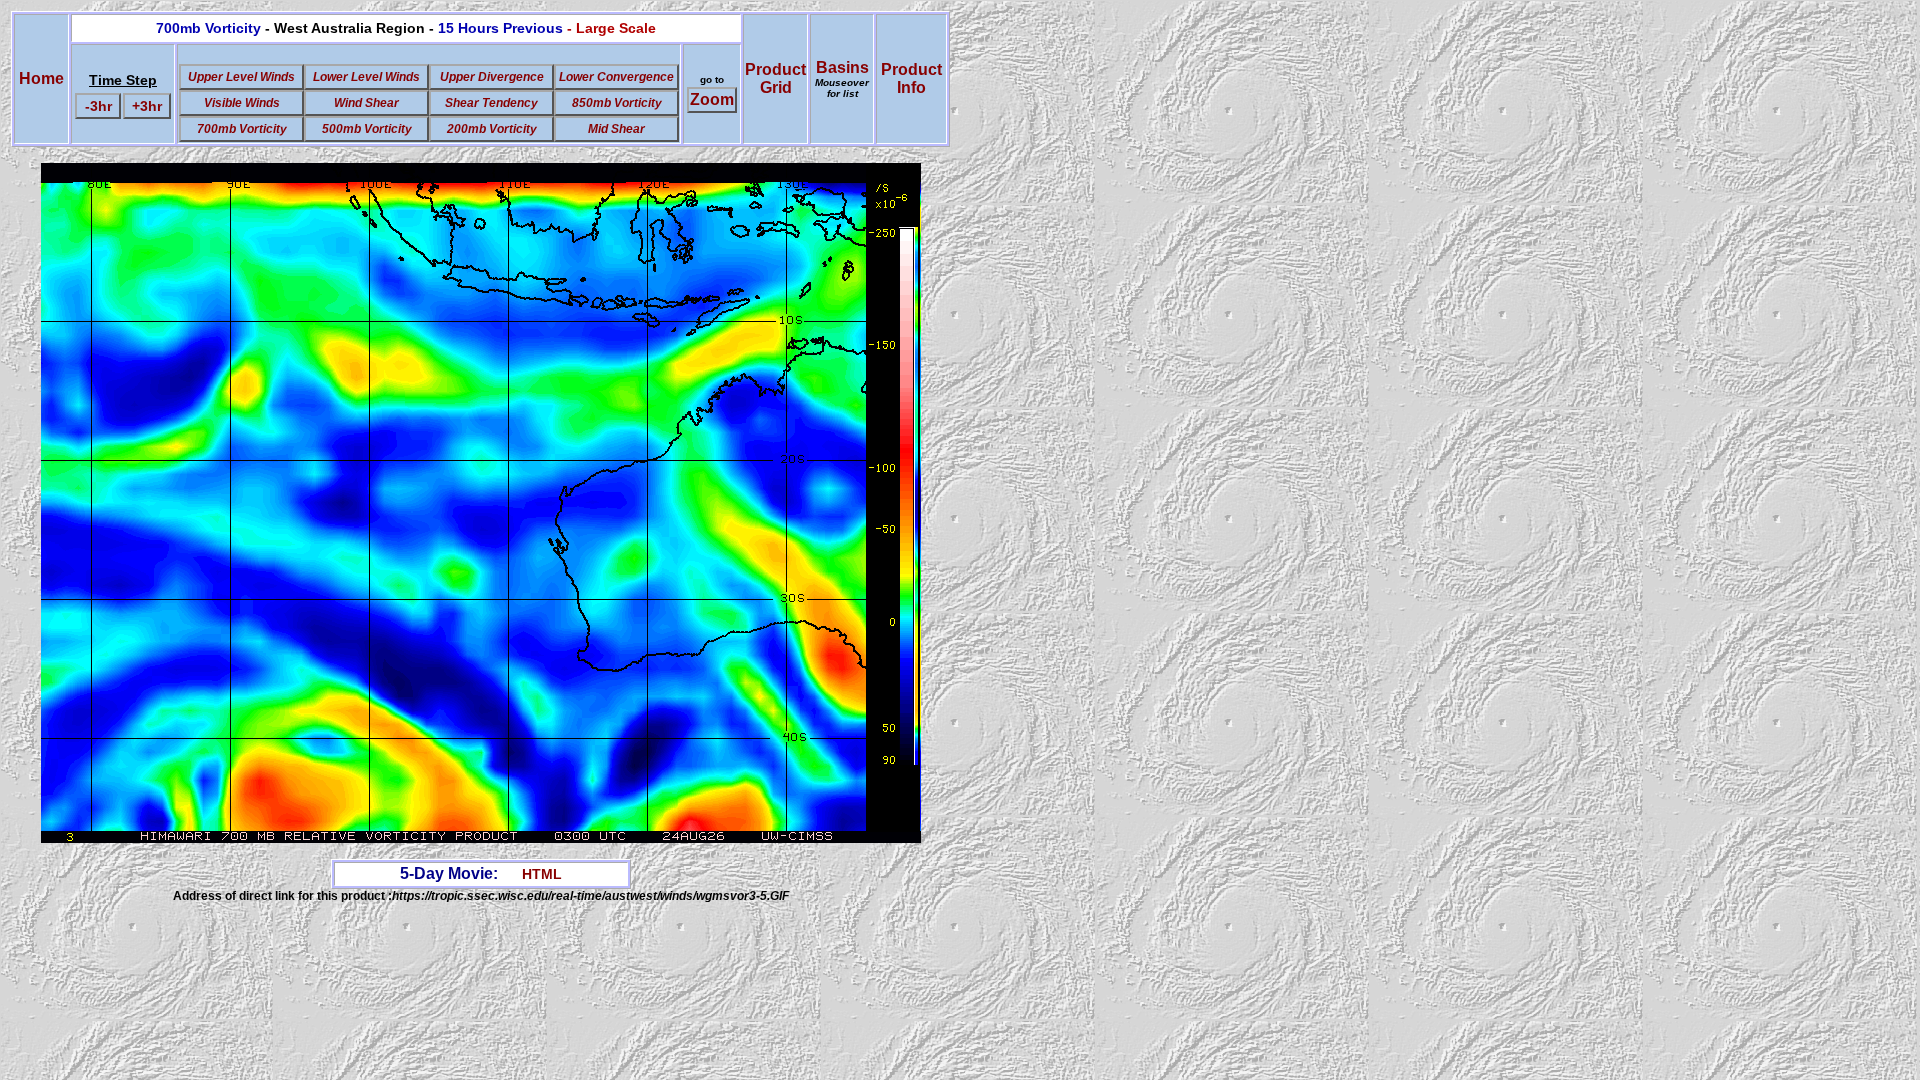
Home (41, 78)
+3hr (147, 106)
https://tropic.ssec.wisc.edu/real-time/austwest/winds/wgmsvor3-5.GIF (590, 896)
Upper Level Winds (241, 77)
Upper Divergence (492, 77)
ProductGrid (775, 78)
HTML (542, 874)
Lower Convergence (616, 77)
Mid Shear (616, 129)
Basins (842, 79)
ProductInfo (911, 78)
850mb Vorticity (617, 103)
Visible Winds (242, 103)
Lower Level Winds (366, 77)
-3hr (98, 106)
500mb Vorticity (367, 129)
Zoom (712, 99)
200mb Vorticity (492, 129)
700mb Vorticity (242, 129)
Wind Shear (366, 103)
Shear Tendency (491, 103)
